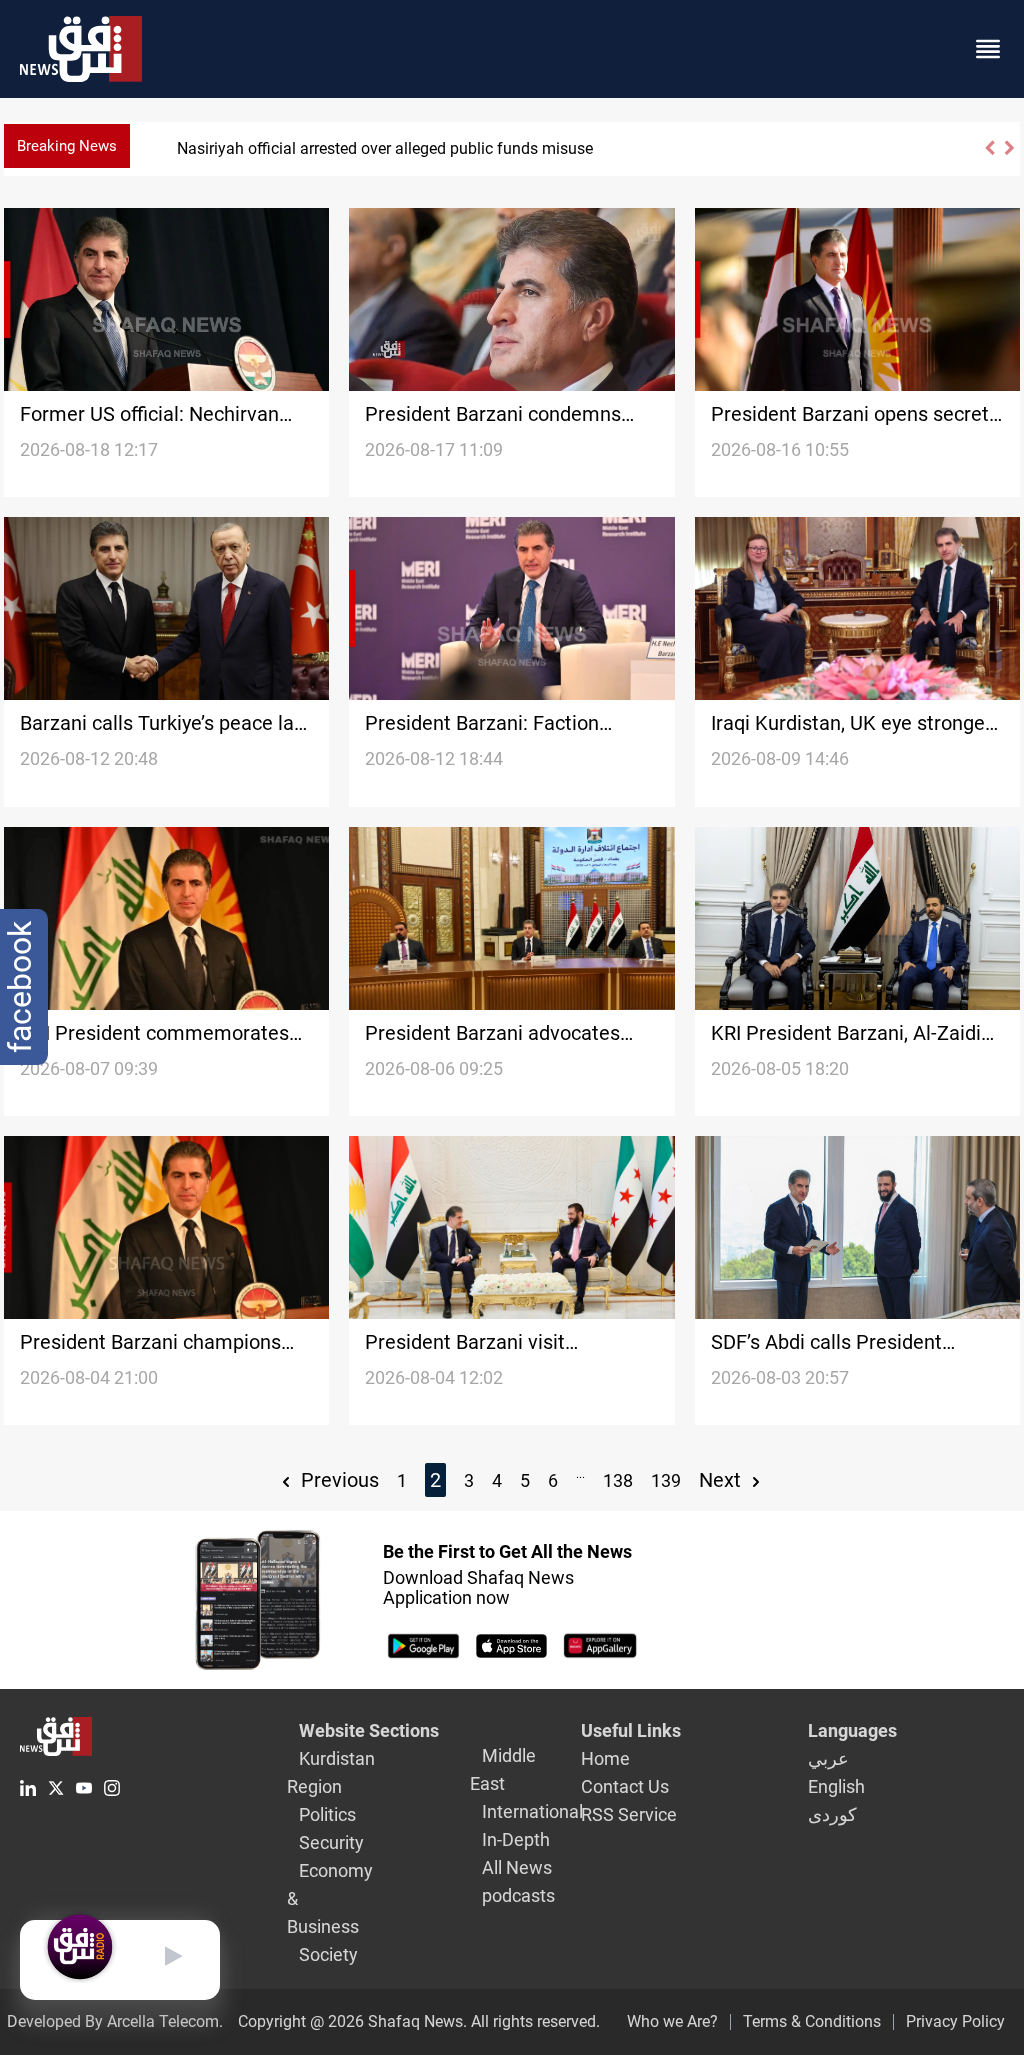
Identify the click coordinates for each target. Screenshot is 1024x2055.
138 (618, 1480)
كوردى (832, 1814)
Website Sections (369, 1730)
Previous (337, 1480)
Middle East (503, 1769)
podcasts (518, 1895)
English (836, 1786)
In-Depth (516, 1839)
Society (328, 1954)
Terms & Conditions (812, 2021)
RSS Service (629, 1814)
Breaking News (67, 146)
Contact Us (625, 1786)
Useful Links (631, 1730)
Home (605, 1758)
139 (666, 1480)
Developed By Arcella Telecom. (115, 2021)
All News (517, 1867)
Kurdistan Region (331, 1772)
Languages (852, 1730)
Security (331, 1842)
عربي (828, 1758)
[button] (989, 156)
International (532, 1811)
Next (722, 1480)
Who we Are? (672, 2021)
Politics (327, 1814)
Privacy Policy (955, 2021)
